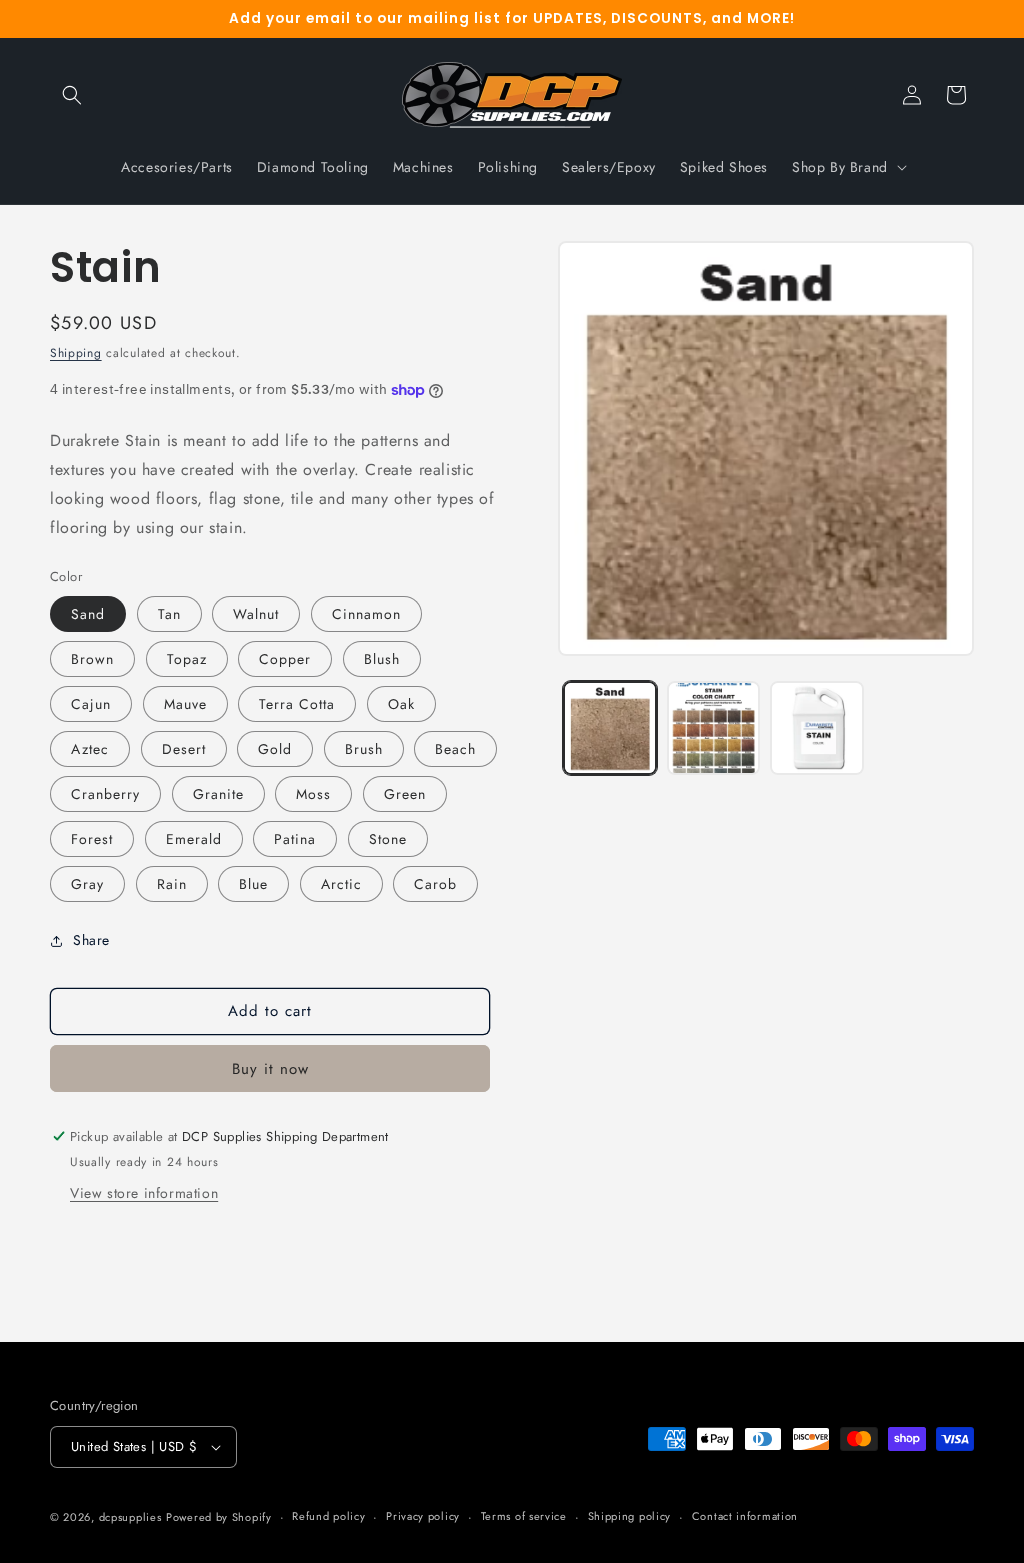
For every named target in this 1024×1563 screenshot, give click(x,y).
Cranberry (105, 794)
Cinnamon (366, 614)
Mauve (185, 704)
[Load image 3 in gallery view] (816, 727)
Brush (364, 749)
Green (405, 794)
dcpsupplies (130, 1517)
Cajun (91, 704)
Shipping (76, 353)
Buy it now (270, 1069)
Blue (253, 884)
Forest (92, 839)
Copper (285, 659)
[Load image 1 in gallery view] (609, 727)
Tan (169, 614)
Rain (172, 884)
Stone (388, 839)
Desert (184, 749)
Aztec (90, 749)
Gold (275, 749)
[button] (72, 95)
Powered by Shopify (219, 1517)
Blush (382, 659)
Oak (401, 704)
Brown (92, 659)
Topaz (187, 659)
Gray (87, 884)
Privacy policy (423, 1516)
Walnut (256, 614)
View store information (144, 1193)
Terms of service (524, 1516)
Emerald (194, 839)
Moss (313, 794)
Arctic (341, 884)
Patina (295, 839)
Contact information (745, 1516)
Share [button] (91, 940)
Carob (435, 884)
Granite (218, 794)
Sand (88, 614)
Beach (455, 749)
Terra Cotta (297, 704)
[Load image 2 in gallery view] (713, 727)
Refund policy (328, 1516)
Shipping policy (630, 1516)
